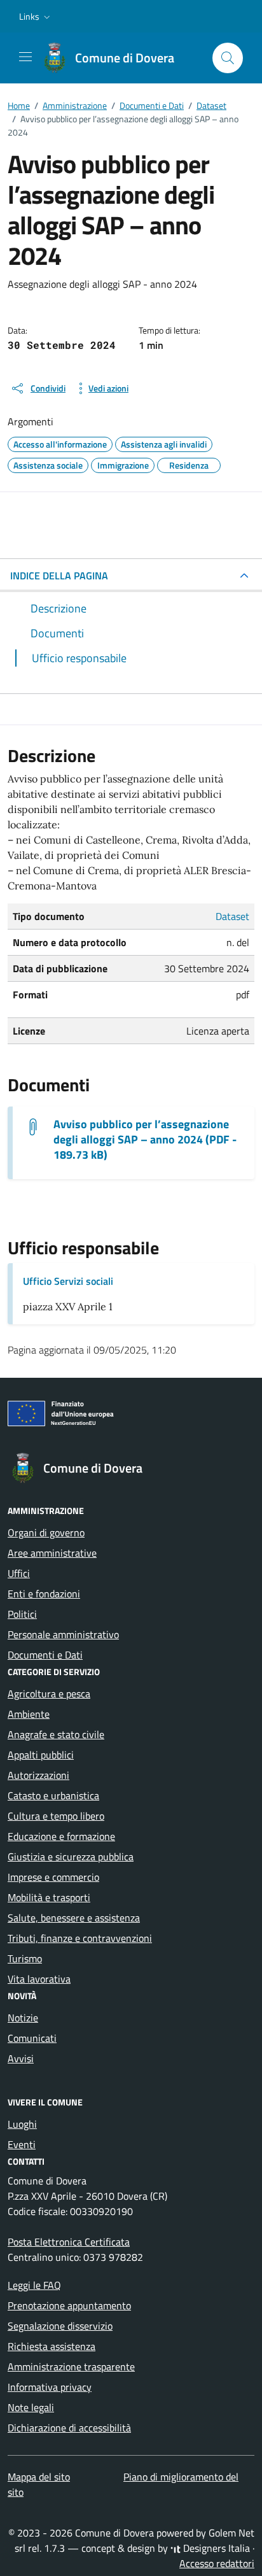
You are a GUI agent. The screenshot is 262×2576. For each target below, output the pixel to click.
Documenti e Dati (45, 1655)
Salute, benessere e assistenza (74, 1918)
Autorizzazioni (38, 1775)
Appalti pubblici (41, 1755)
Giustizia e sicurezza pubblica (71, 1857)
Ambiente (29, 1714)
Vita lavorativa (39, 1979)
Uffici (19, 1573)
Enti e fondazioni (44, 1594)
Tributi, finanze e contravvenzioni (80, 1938)
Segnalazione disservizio (60, 2326)
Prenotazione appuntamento (69, 2305)
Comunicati (32, 2038)
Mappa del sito (39, 2477)
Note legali (31, 2407)
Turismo (25, 1958)
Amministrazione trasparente (71, 2367)
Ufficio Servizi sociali (68, 1281)
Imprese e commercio (53, 1877)
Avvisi (21, 2058)
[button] (36, 17)
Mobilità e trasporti (49, 1897)
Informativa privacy (50, 2387)
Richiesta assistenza (52, 2346)
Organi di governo (46, 1532)
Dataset (232, 916)
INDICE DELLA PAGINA (59, 576)
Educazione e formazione (61, 1836)
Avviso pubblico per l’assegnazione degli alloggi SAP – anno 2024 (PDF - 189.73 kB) (145, 1140)
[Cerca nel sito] (228, 58)
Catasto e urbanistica (53, 1795)
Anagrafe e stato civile (56, 1734)
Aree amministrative (52, 1553)
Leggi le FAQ (34, 2285)
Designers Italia (215, 2548)
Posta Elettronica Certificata (69, 2242)
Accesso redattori (217, 2563)
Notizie (23, 2018)
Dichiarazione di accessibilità (69, 2428)
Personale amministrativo (63, 1634)
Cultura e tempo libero (56, 1816)
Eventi (22, 2144)
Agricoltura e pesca (49, 1694)
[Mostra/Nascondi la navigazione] (25, 57)
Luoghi (22, 2124)
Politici (22, 1614)
